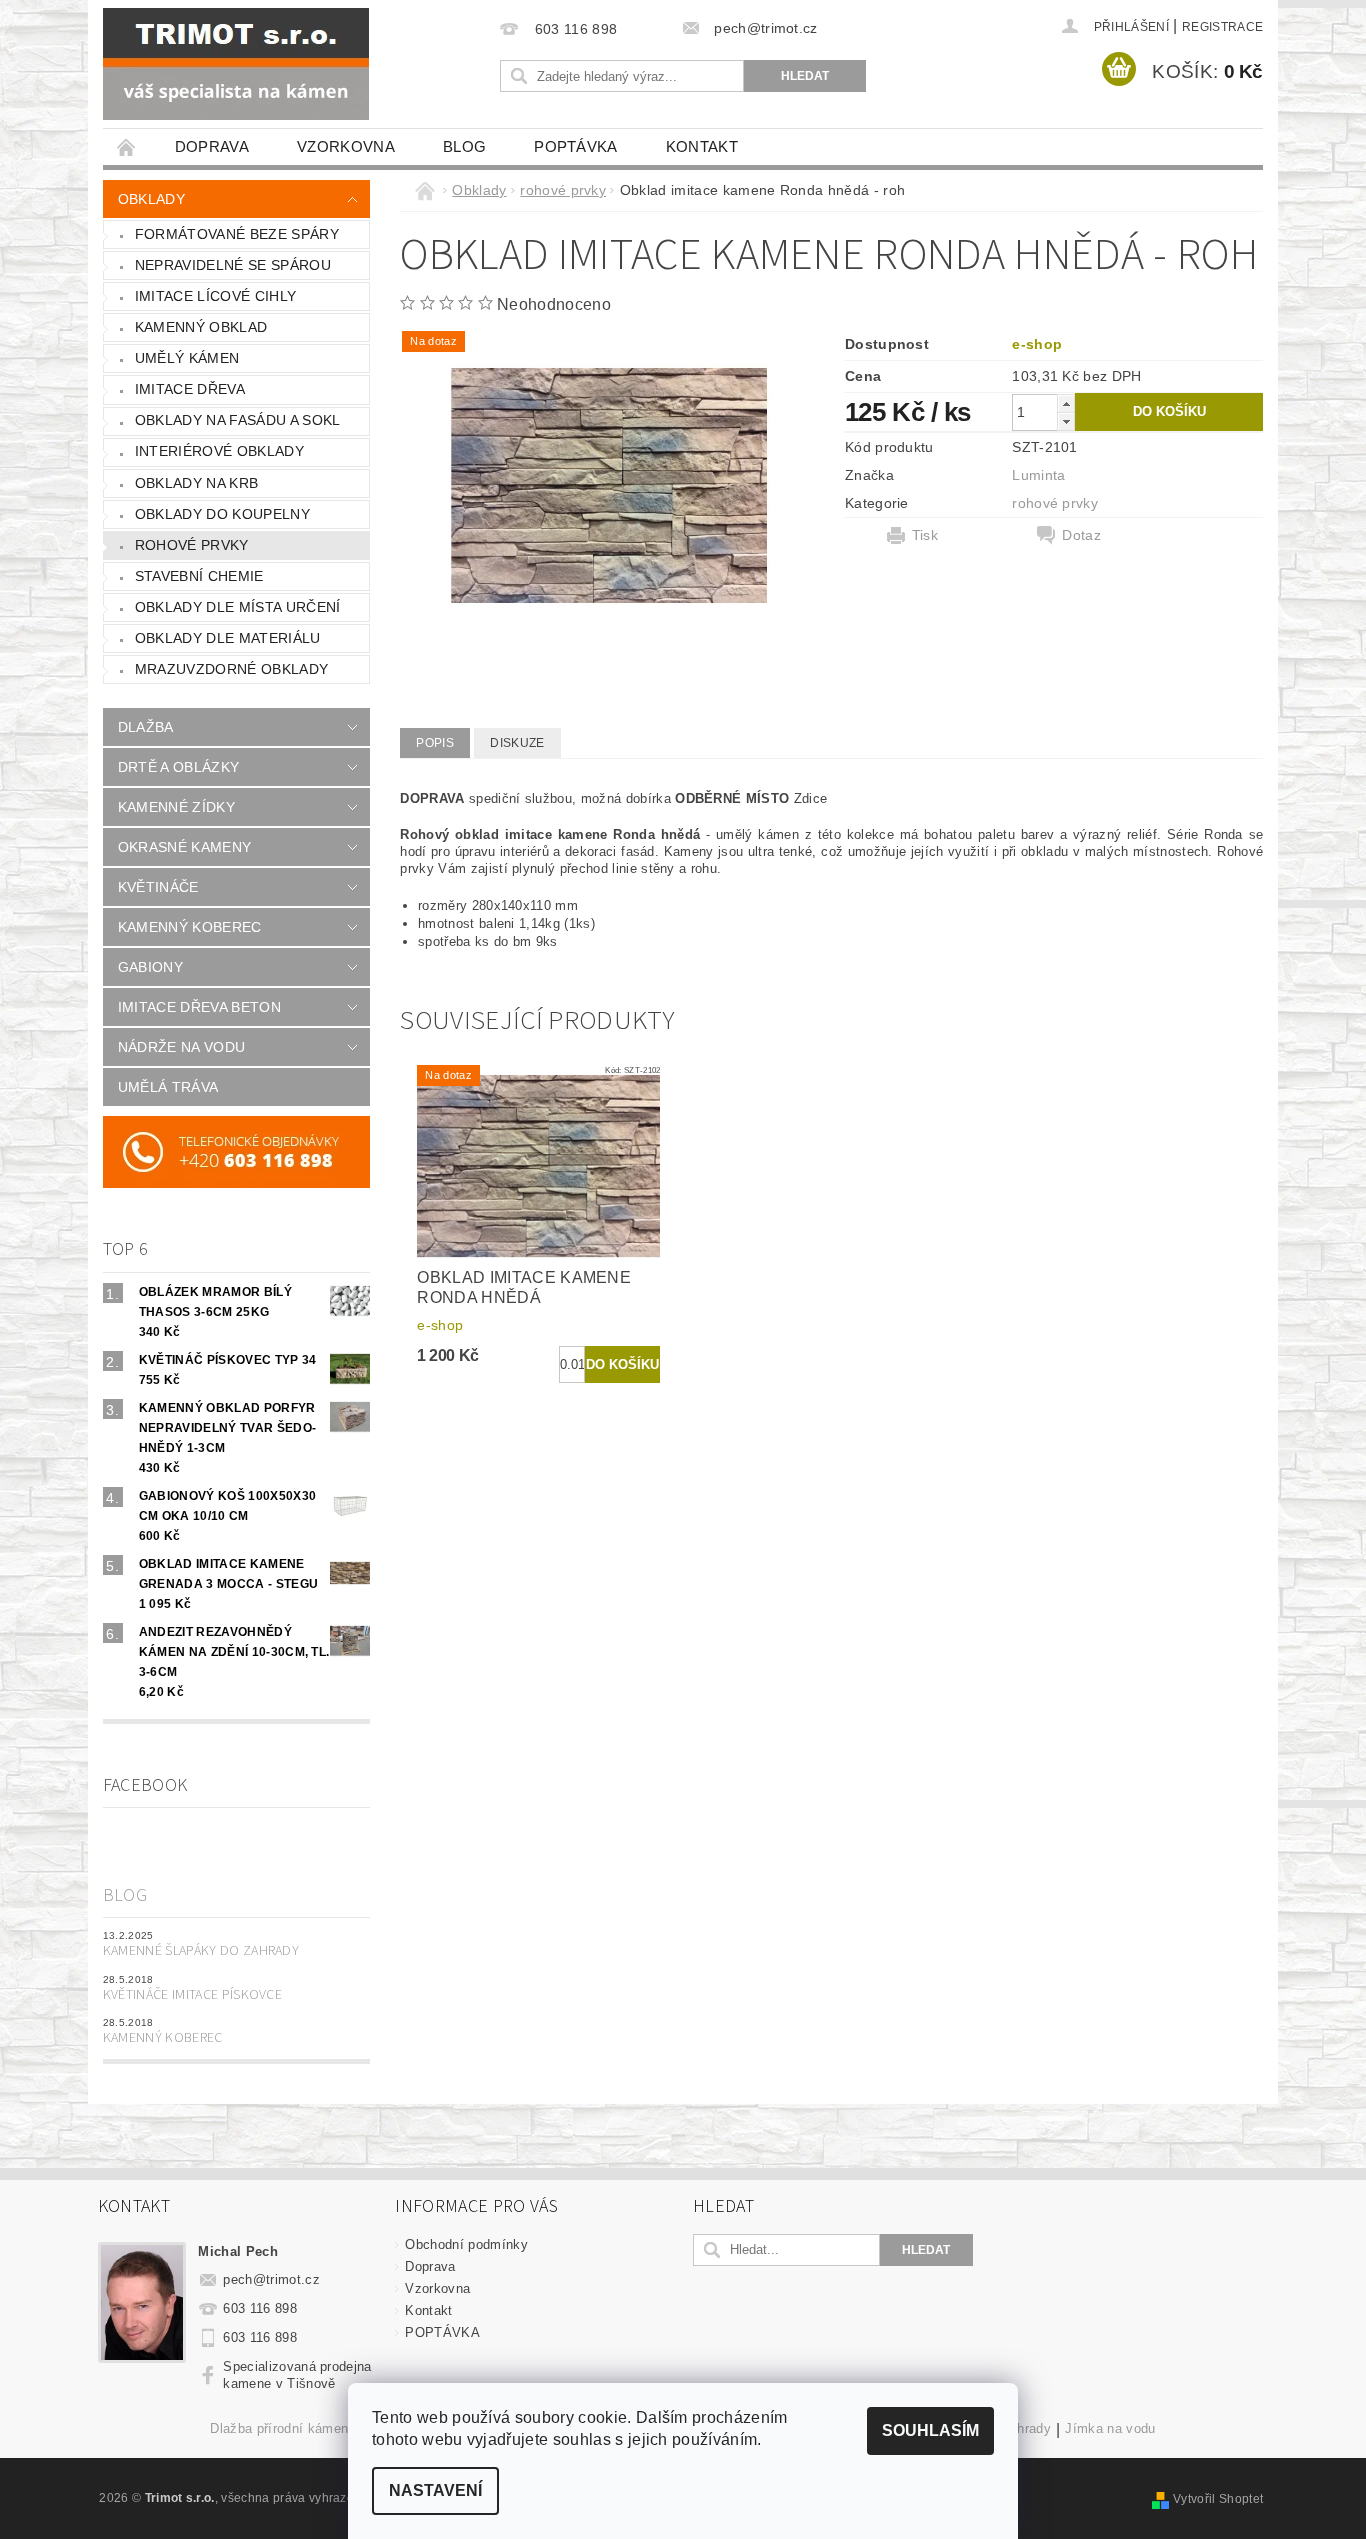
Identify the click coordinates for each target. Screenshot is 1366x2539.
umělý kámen (187, 358)
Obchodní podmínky (466, 2244)
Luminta (1038, 475)
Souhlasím (930, 2430)
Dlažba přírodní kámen (279, 2429)
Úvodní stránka (127, 146)
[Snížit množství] (1066, 421)
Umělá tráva (168, 1087)
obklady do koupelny (222, 514)
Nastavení (435, 2490)
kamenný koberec (190, 927)
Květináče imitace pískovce (192, 1995)
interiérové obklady (219, 451)
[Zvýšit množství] (1066, 403)
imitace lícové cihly (215, 296)
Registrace (1222, 27)
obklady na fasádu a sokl (238, 420)
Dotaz (1081, 535)
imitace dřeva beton (199, 1007)
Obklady (151, 199)
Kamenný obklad (201, 327)
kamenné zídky (176, 807)
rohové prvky (192, 545)
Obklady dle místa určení (238, 607)
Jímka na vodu (1110, 2429)
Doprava (212, 146)
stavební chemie (199, 576)
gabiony (150, 967)
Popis (435, 743)
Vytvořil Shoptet (1218, 2499)
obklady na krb (196, 483)
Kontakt (702, 146)
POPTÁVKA (576, 146)
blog (464, 146)
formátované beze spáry (237, 234)
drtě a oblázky (178, 767)
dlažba (146, 727)
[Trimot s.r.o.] (236, 64)
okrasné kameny (184, 847)
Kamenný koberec (163, 2038)
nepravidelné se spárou (233, 265)
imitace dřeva (190, 389)
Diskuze (517, 743)
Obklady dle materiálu (228, 638)
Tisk (925, 535)
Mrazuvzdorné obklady (231, 669)
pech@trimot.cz (271, 2279)
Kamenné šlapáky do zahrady (201, 1951)
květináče (158, 887)
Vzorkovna (346, 146)
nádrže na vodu (181, 1047)
